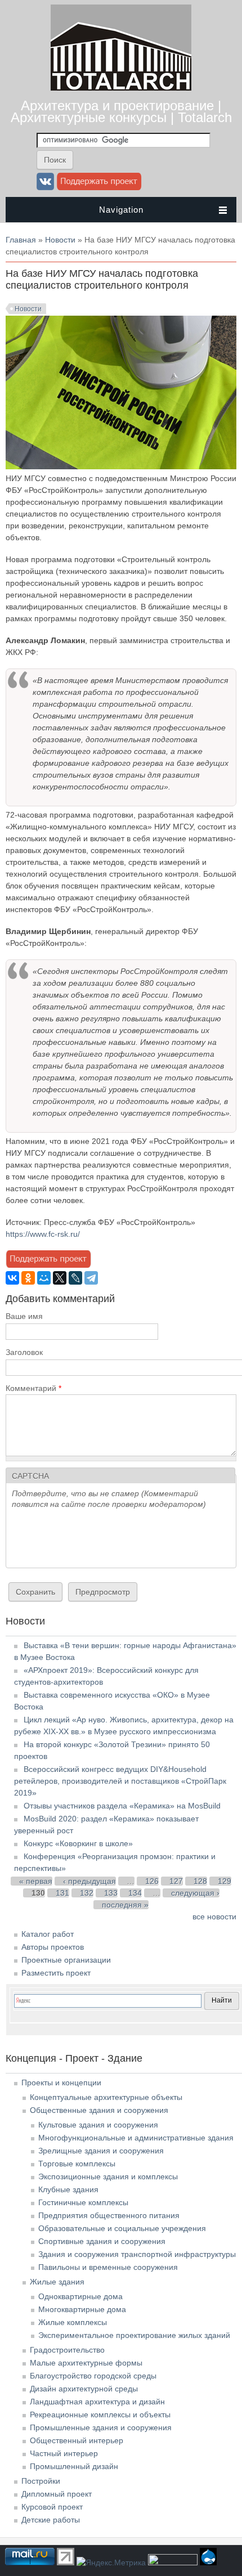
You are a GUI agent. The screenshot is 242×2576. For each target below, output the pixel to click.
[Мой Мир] (44, 1278)
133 (111, 1893)
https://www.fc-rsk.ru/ (43, 1234)
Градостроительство (67, 2350)
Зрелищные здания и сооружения (101, 2151)
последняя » (125, 1905)
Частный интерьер (64, 2453)
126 (152, 1881)
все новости (214, 1917)
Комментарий (33, 1388)
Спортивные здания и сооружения (102, 2241)
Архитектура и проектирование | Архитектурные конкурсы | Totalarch (121, 111)
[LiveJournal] (75, 1278)
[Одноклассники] (28, 1278)
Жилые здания (57, 2282)
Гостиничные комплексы (83, 2202)
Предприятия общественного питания (109, 2215)
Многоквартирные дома (82, 2309)
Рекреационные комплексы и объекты (100, 2415)
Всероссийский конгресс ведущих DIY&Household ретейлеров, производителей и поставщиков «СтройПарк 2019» (120, 1781)
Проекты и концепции (61, 2083)
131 (62, 1893)
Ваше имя (24, 1316)
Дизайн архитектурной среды (84, 2389)
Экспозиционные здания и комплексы (108, 2176)
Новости (60, 240)
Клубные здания (68, 2189)
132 (87, 1893)
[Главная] (121, 88)
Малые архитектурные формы (86, 2363)
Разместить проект (56, 1973)
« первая (36, 1881)
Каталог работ (48, 1934)
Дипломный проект (57, 2494)
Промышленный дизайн (74, 2466)
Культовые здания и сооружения (98, 2125)
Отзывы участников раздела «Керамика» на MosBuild (122, 1806)
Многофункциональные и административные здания (136, 2138)
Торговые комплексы (77, 2164)
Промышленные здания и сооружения (101, 2427)
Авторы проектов (53, 1947)
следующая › (195, 1893)
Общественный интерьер (77, 2440)
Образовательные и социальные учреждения (122, 2228)
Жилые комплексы (73, 2322)
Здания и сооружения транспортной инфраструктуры (137, 2254)
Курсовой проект (52, 2507)
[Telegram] (91, 1278)
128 (200, 1881)
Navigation (121, 210)
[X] (60, 1278)
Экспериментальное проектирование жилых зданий (134, 2335)
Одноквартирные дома (80, 2296)
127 (176, 1881)
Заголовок (24, 1352)
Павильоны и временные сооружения (108, 2267)
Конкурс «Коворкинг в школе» (78, 1843)
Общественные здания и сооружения (99, 2110)
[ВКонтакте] (12, 1278)
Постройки (41, 2481)
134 (135, 1893)
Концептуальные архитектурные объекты (106, 2097)
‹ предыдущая (89, 1881)
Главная (21, 240)
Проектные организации (66, 1960)
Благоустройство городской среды (93, 2376)
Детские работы (51, 2520)
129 (225, 1881)
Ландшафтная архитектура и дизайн (97, 2402)
